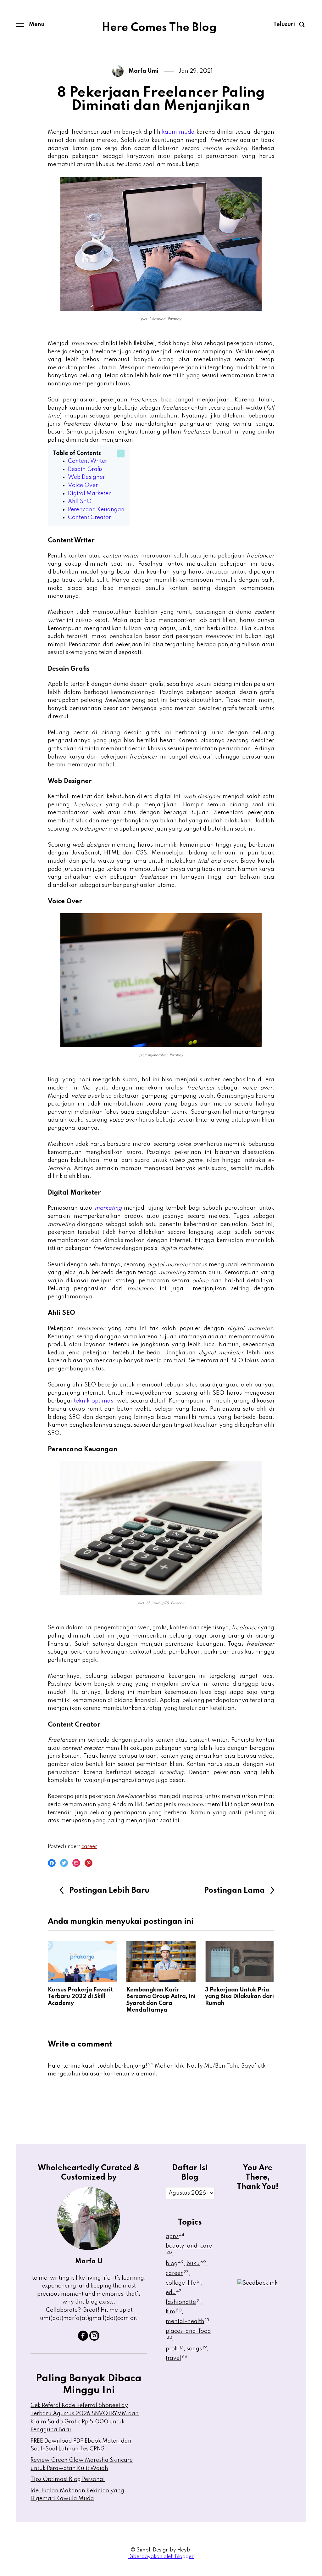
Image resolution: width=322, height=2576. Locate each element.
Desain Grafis (85, 469)
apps (175, 2237)
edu (174, 2293)
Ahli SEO (80, 501)
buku (196, 2264)
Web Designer (86, 477)
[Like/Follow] (83, 2339)
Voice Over (83, 485)
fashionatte (183, 2302)
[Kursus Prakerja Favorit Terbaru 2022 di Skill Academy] (82, 1962)
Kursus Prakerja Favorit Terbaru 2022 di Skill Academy (80, 1997)
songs (197, 2349)
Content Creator (89, 518)
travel (177, 2358)
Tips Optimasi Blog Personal (68, 2479)
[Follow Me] (94, 2339)
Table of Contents (77, 453)
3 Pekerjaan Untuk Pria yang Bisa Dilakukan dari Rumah (239, 1997)
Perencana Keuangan (96, 510)
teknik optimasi (94, 1401)
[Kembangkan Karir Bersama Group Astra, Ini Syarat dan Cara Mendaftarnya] (161, 1962)
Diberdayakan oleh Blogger (161, 2557)
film (174, 2312)
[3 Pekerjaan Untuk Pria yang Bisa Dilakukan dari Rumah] (240, 1962)
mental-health (187, 2321)
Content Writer (88, 461)
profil (175, 2349)
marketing (108, 1208)
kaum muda (178, 132)
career (89, 1847)
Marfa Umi (144, 71)
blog (175, 2264)
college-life (183, 2283)
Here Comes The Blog (159, 28)
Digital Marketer (89, 494)
